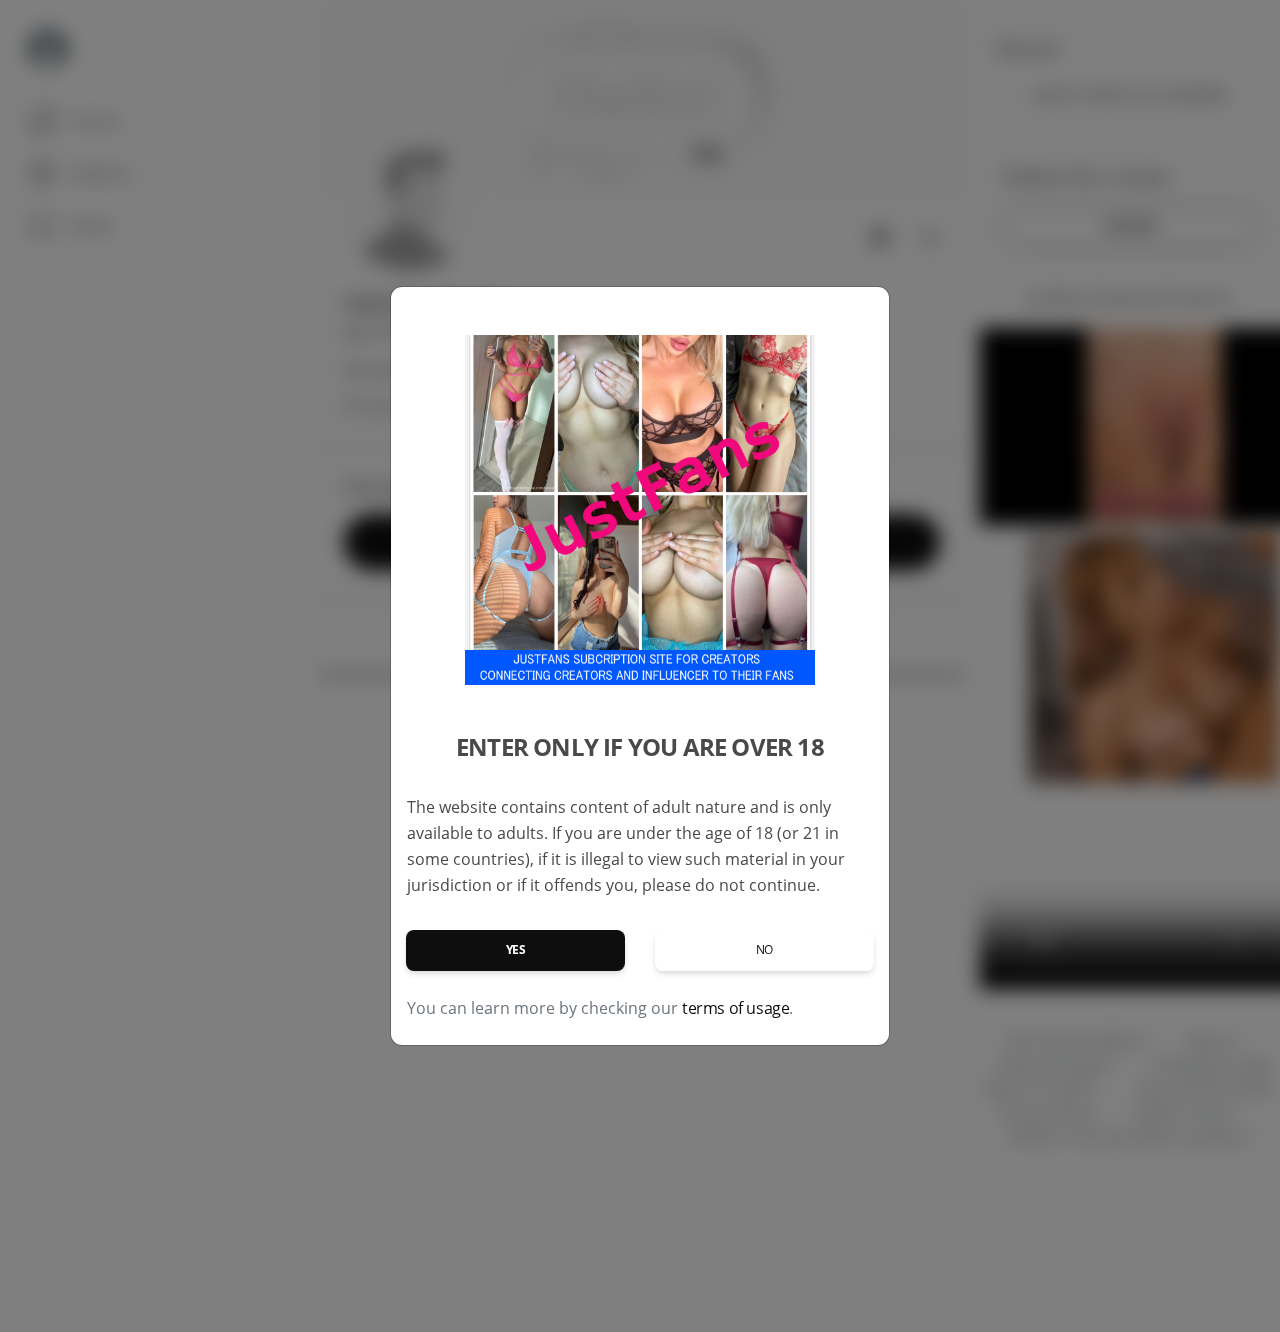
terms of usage (735, 1008)
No (764, 949)
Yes (516, 949)
